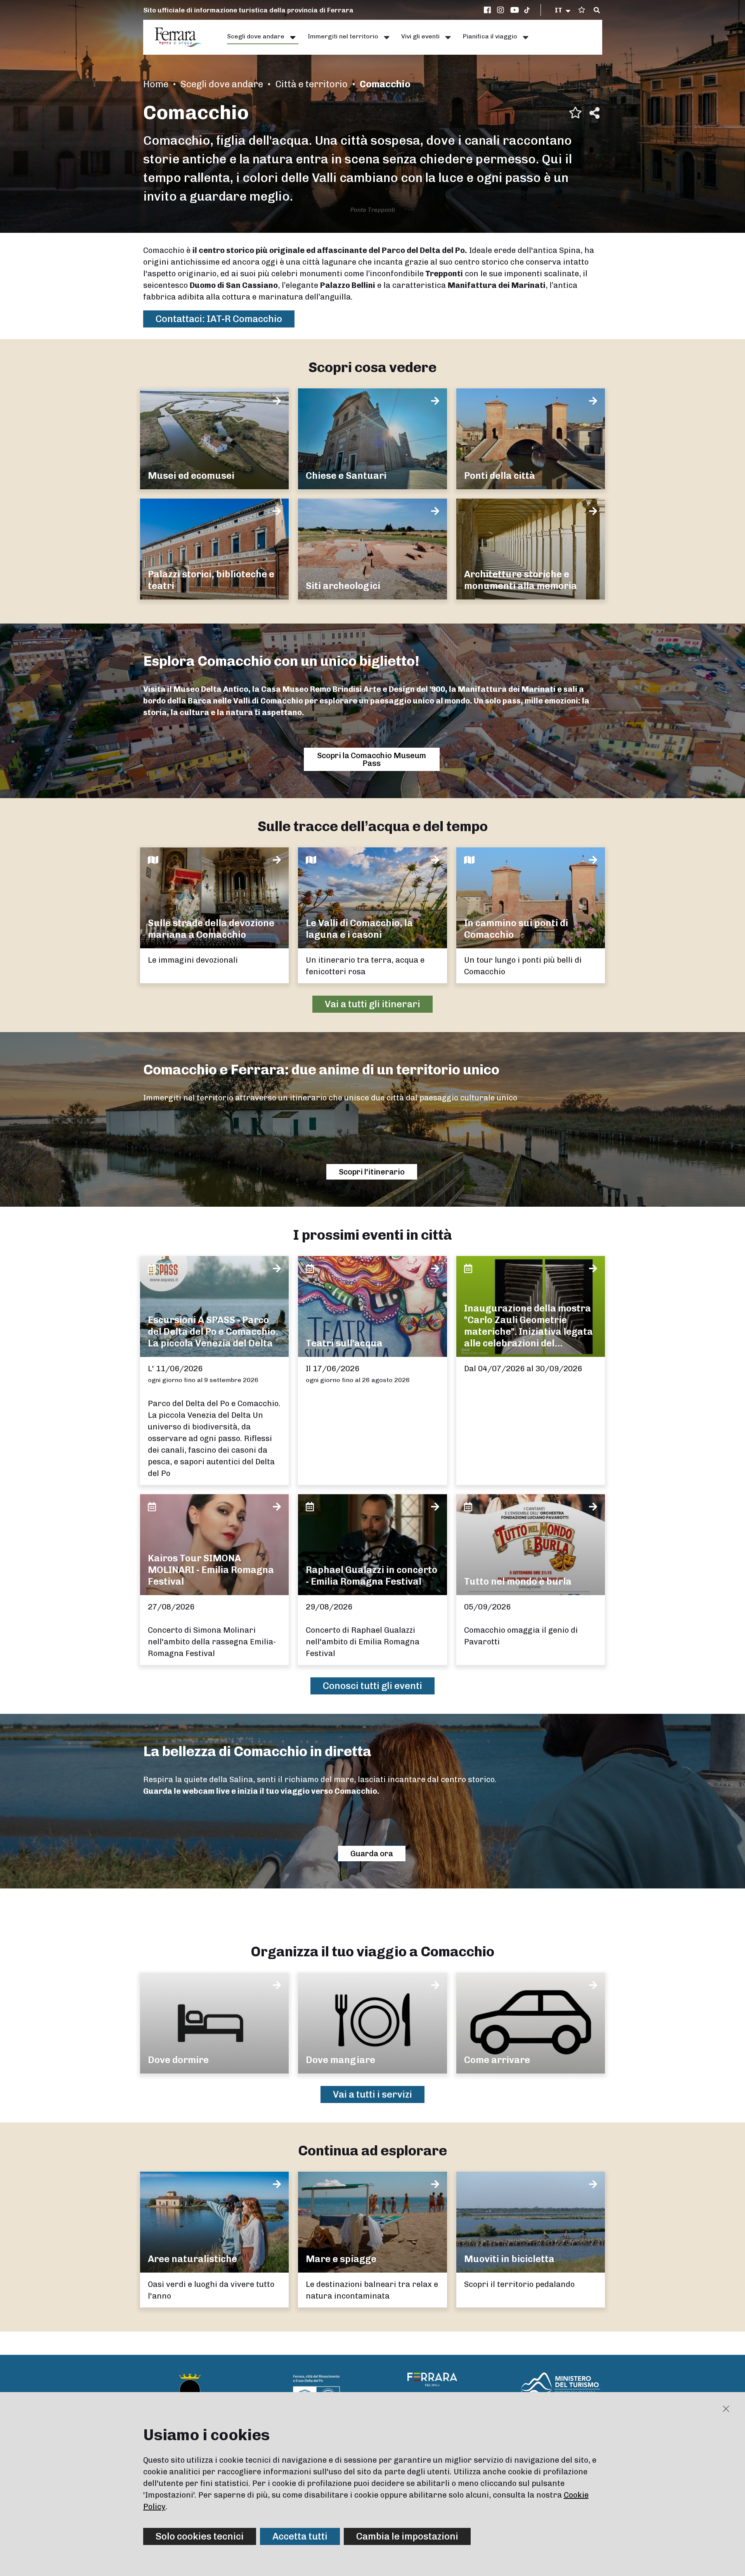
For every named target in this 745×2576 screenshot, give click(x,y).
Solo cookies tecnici (200, 2536)
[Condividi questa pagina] (594, 113)
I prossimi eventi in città (372, 1235)
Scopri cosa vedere (372, 367)
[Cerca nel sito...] (597, 10)
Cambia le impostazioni (407, 2536)
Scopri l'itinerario (372, 1172)
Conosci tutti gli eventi (372, 1686)
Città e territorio (311, 84)
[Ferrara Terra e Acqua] (182, 37)
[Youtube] (515, 10)
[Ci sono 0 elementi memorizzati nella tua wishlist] (582, 10)
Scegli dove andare (222, 84)
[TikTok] (527, 10)
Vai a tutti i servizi (372, 2094)
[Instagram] (502, 10)
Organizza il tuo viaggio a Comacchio (372, 1951)
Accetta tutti (300, 2536)
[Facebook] (489, 10)
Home (156, 84)
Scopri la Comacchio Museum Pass (372, 759)
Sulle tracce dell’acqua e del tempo (373, 826)
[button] (563, 10)
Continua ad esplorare (372, 2151)
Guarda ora (372, 1854)
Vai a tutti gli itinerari (372, 1004)
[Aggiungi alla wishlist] (575, 113)
